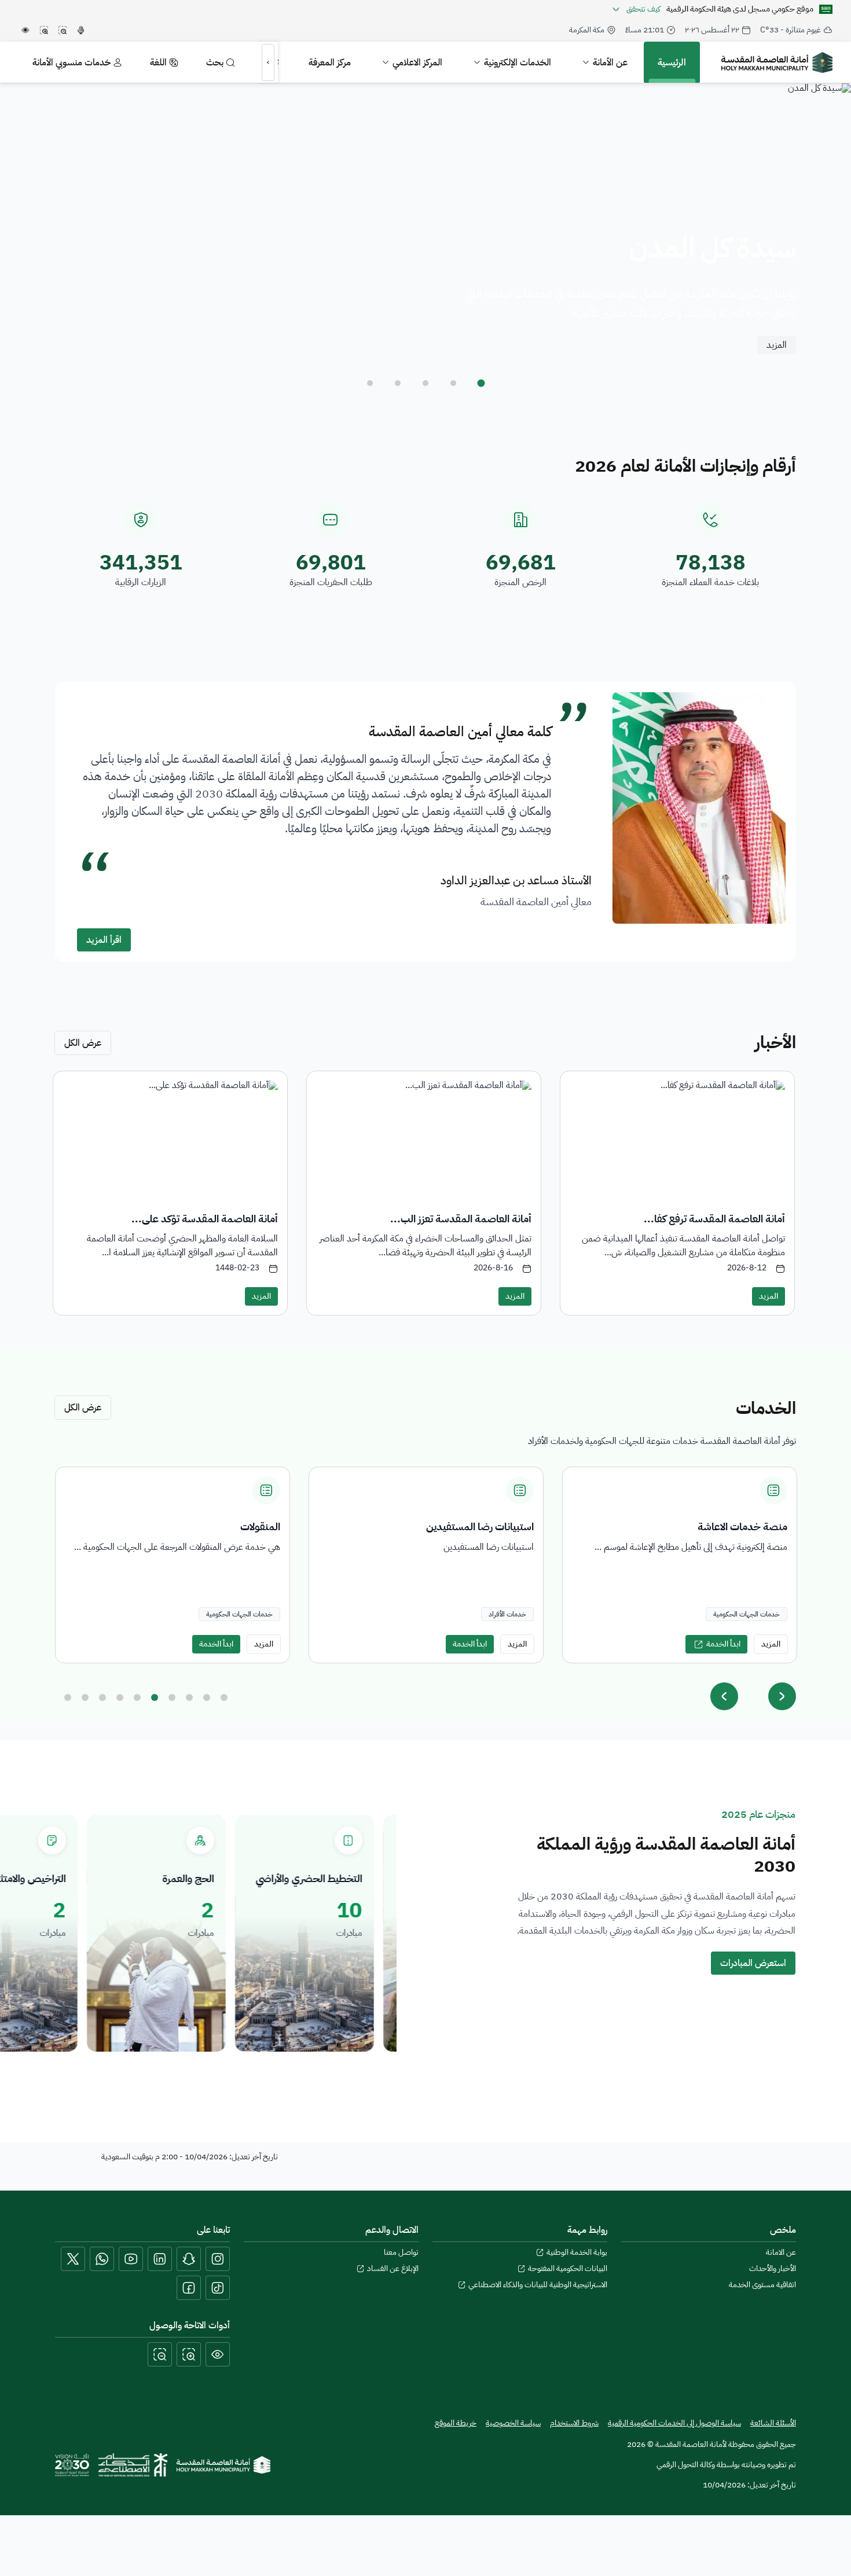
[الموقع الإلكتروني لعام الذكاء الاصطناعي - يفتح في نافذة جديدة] (133, 2465)
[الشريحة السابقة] (724, 1696)
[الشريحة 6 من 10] (155, 1697)
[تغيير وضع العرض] (218, 2354)
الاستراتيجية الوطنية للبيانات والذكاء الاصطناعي (538, 2285)
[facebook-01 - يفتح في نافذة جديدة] (189, 2288)
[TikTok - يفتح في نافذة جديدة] (218, 2288)
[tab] (481, 383)
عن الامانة (781, 2252)
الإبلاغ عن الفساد (393, 2269)
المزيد (777, 345)
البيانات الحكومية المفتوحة (568, 2269)
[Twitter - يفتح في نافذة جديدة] (73, 2259)
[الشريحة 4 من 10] (120, 1697)
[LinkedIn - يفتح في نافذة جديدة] (160, 2259)
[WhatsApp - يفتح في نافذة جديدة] (102, 2259)
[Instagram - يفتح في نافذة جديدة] (218, 2259)
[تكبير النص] (189, 2354)
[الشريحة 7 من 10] (172, 1697)
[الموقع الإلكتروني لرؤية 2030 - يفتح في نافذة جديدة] (72, 2465)
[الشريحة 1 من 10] (68, 1697)
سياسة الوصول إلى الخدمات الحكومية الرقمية (674, 2423)
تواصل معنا (401, 2252)
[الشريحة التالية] (782, 1696)
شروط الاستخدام (574, 2423)
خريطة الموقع (456, 2423)
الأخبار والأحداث (773, 2269)
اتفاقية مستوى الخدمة (762, 2285)
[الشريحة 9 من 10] (207, 1697)
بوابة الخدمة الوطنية (577, 2252)
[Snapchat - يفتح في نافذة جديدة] (189, 2259)
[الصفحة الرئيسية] (223, 2465)
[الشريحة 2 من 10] (85, 1697)
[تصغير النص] (160, 2354)
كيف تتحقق (643, 9)
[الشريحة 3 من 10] (102, 1697)
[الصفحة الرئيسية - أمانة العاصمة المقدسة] (777, 63)
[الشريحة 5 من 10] (137, 1697)
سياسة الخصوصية (513, 2423)
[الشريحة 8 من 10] (189, 1697)
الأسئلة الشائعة (773, 2423)
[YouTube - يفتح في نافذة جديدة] (131, 2259)
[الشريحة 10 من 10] (224, 1697)
